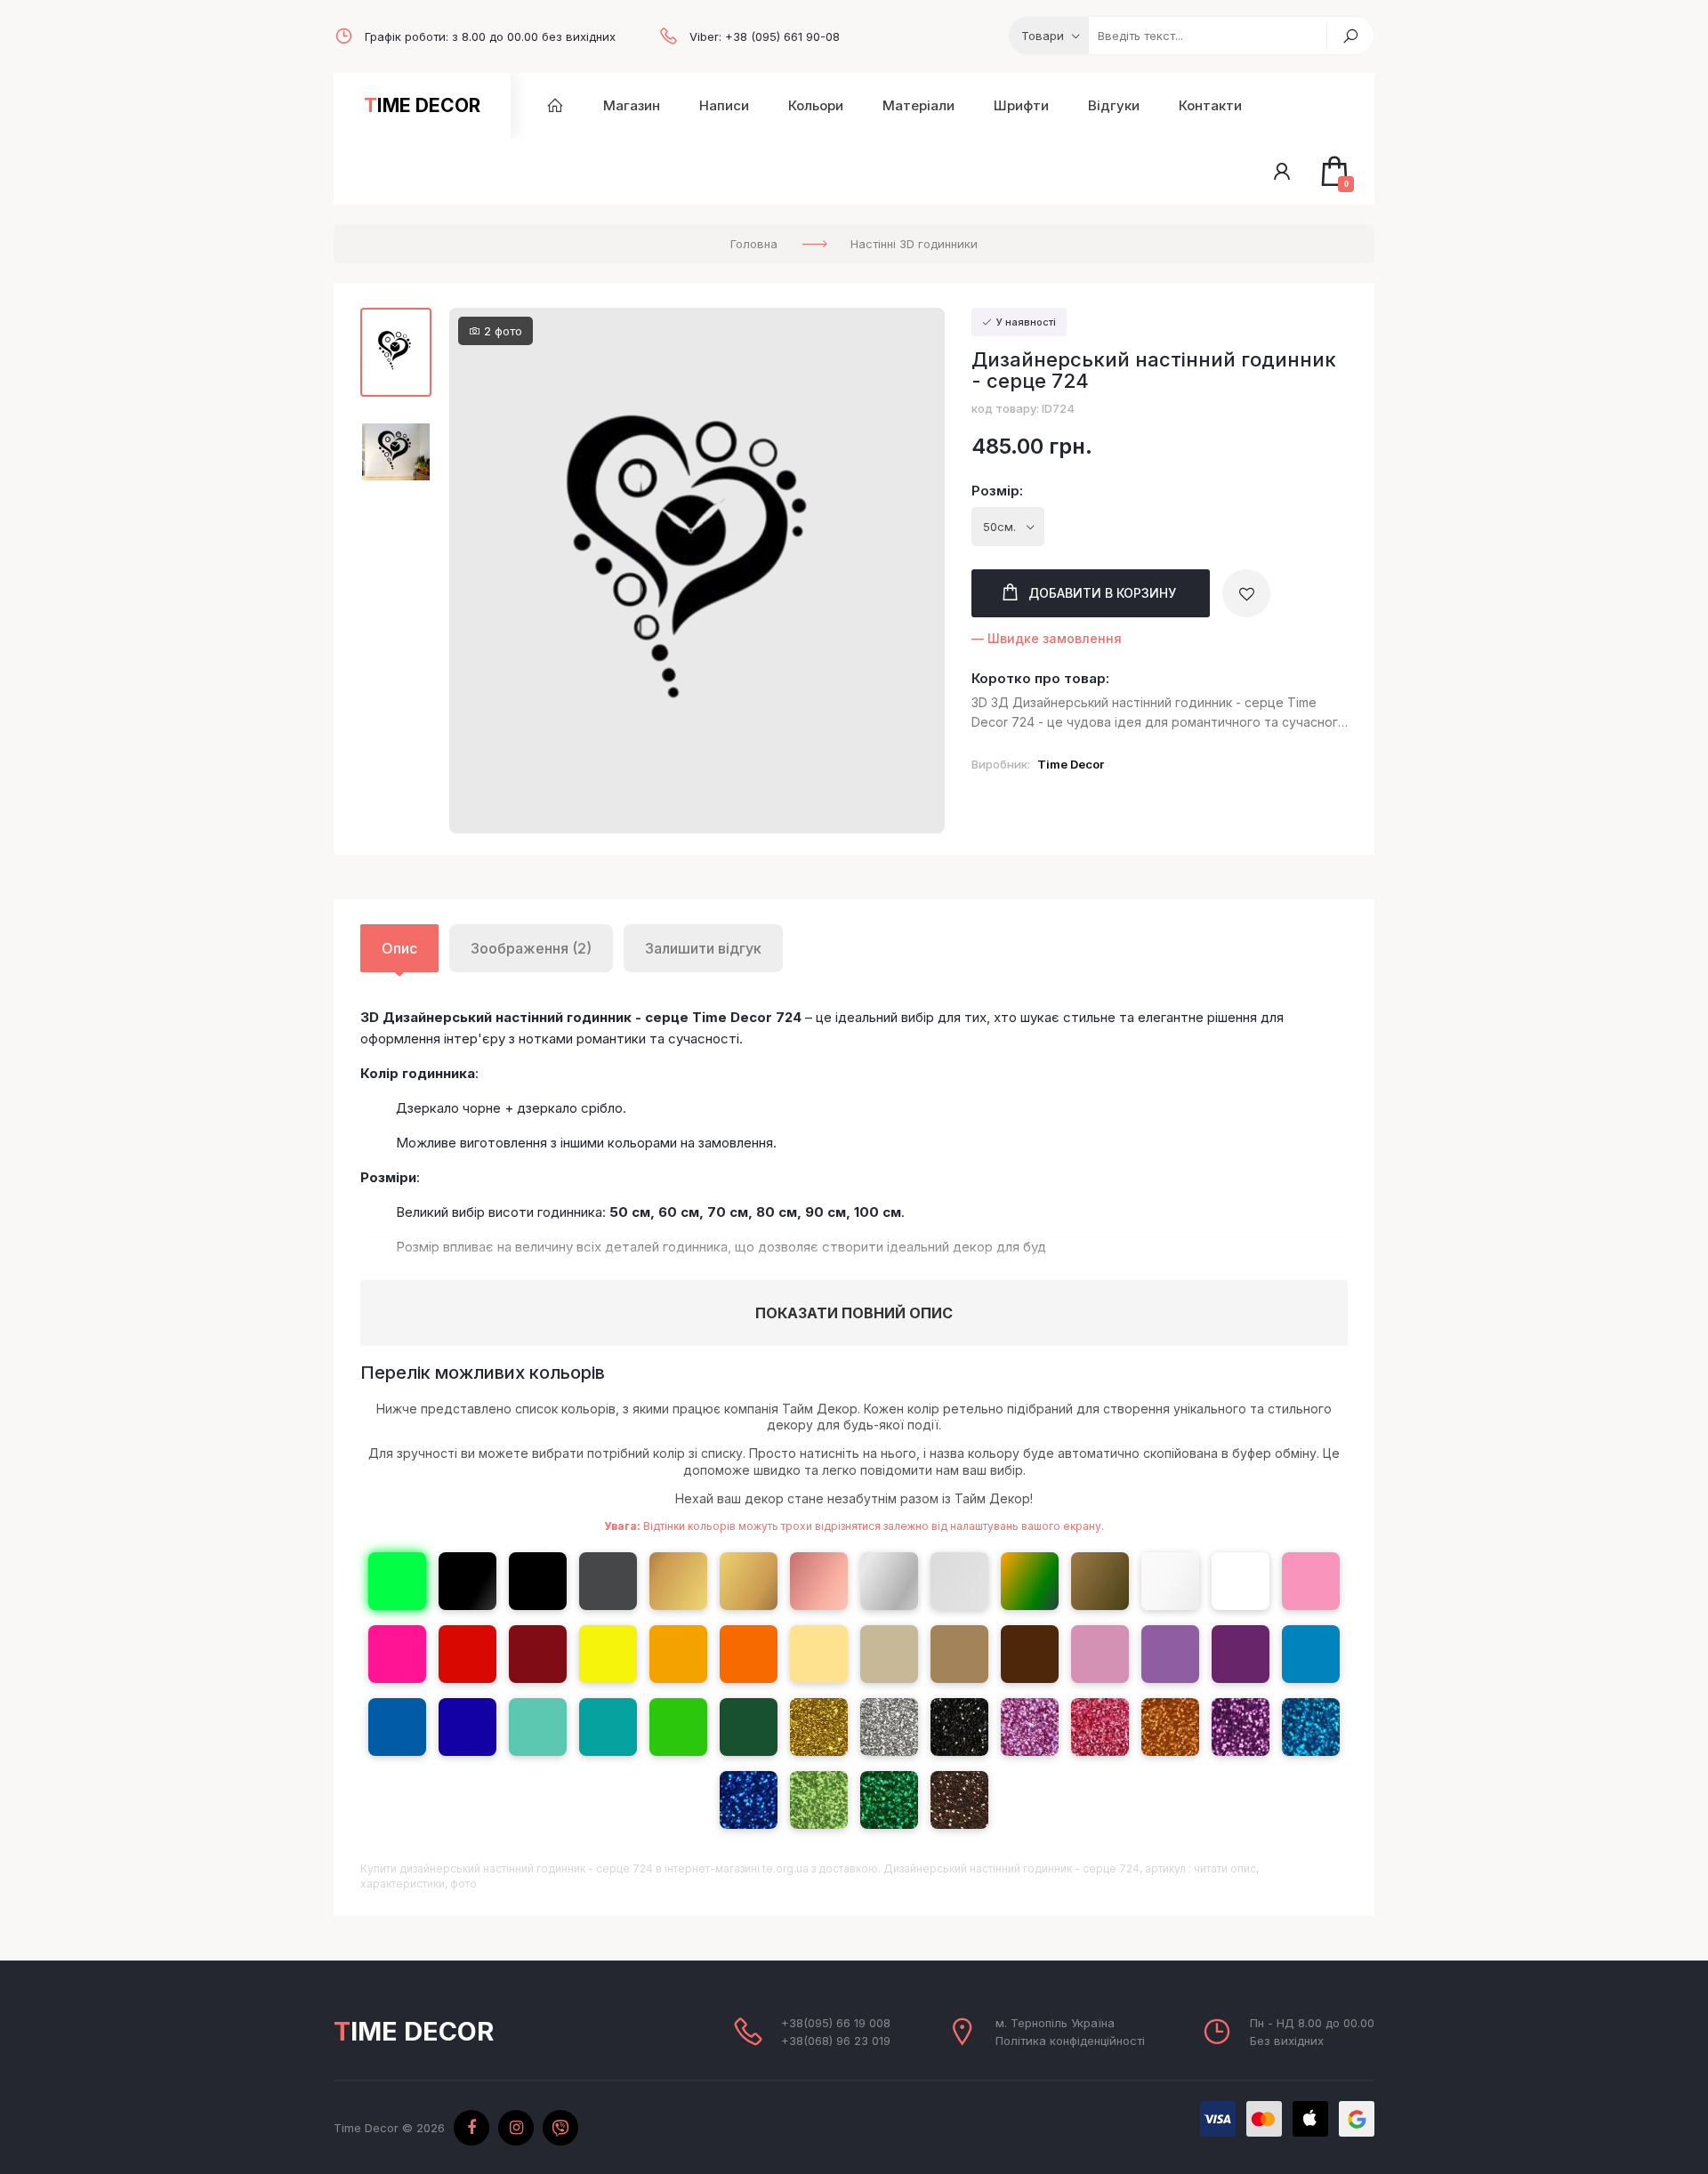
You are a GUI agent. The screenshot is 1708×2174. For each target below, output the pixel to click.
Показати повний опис (854, 1313)
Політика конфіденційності (1070, 2041)
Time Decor (422, 105)
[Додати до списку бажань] (1246, 593)
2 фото (501, 331)
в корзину (1102, 593)
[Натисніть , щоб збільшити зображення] (697, 570)
